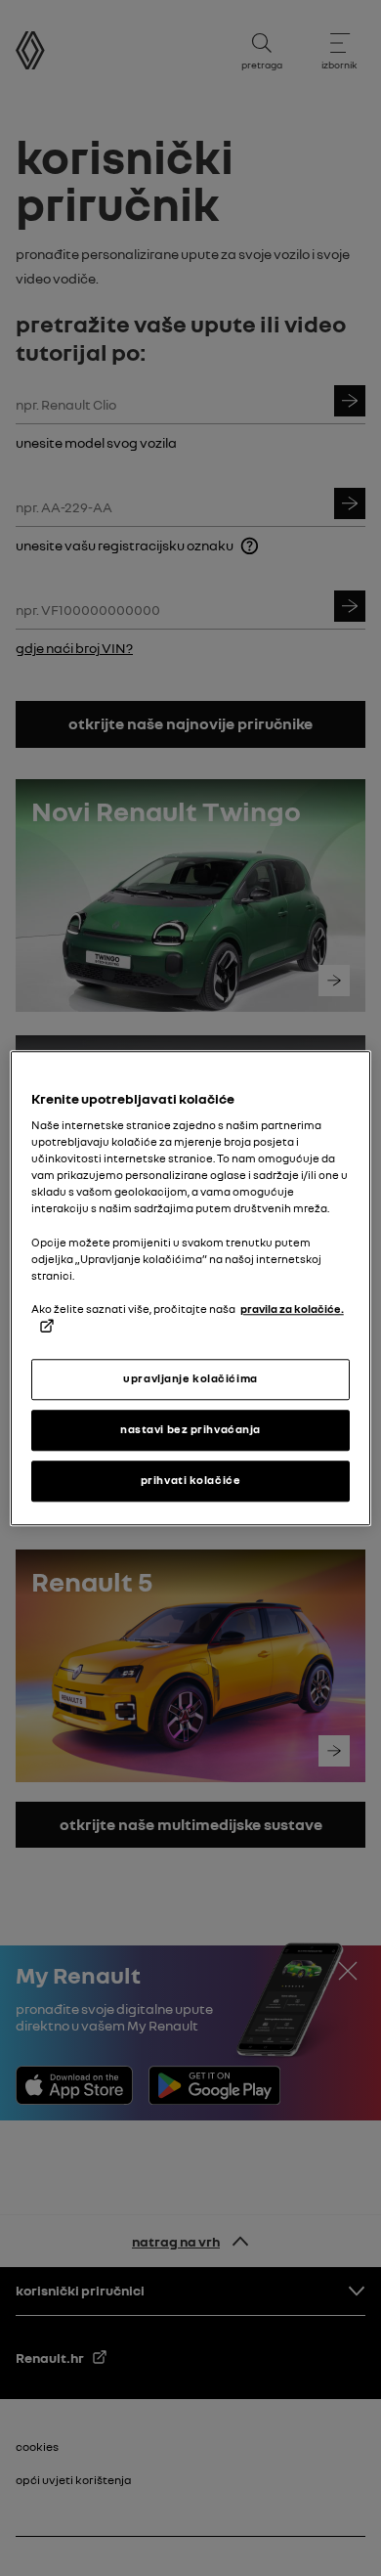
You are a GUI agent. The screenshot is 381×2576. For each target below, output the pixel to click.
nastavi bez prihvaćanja (190, 1429)
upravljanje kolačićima (190, 1378)
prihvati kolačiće (191, 1480)
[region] (191, 1288)
